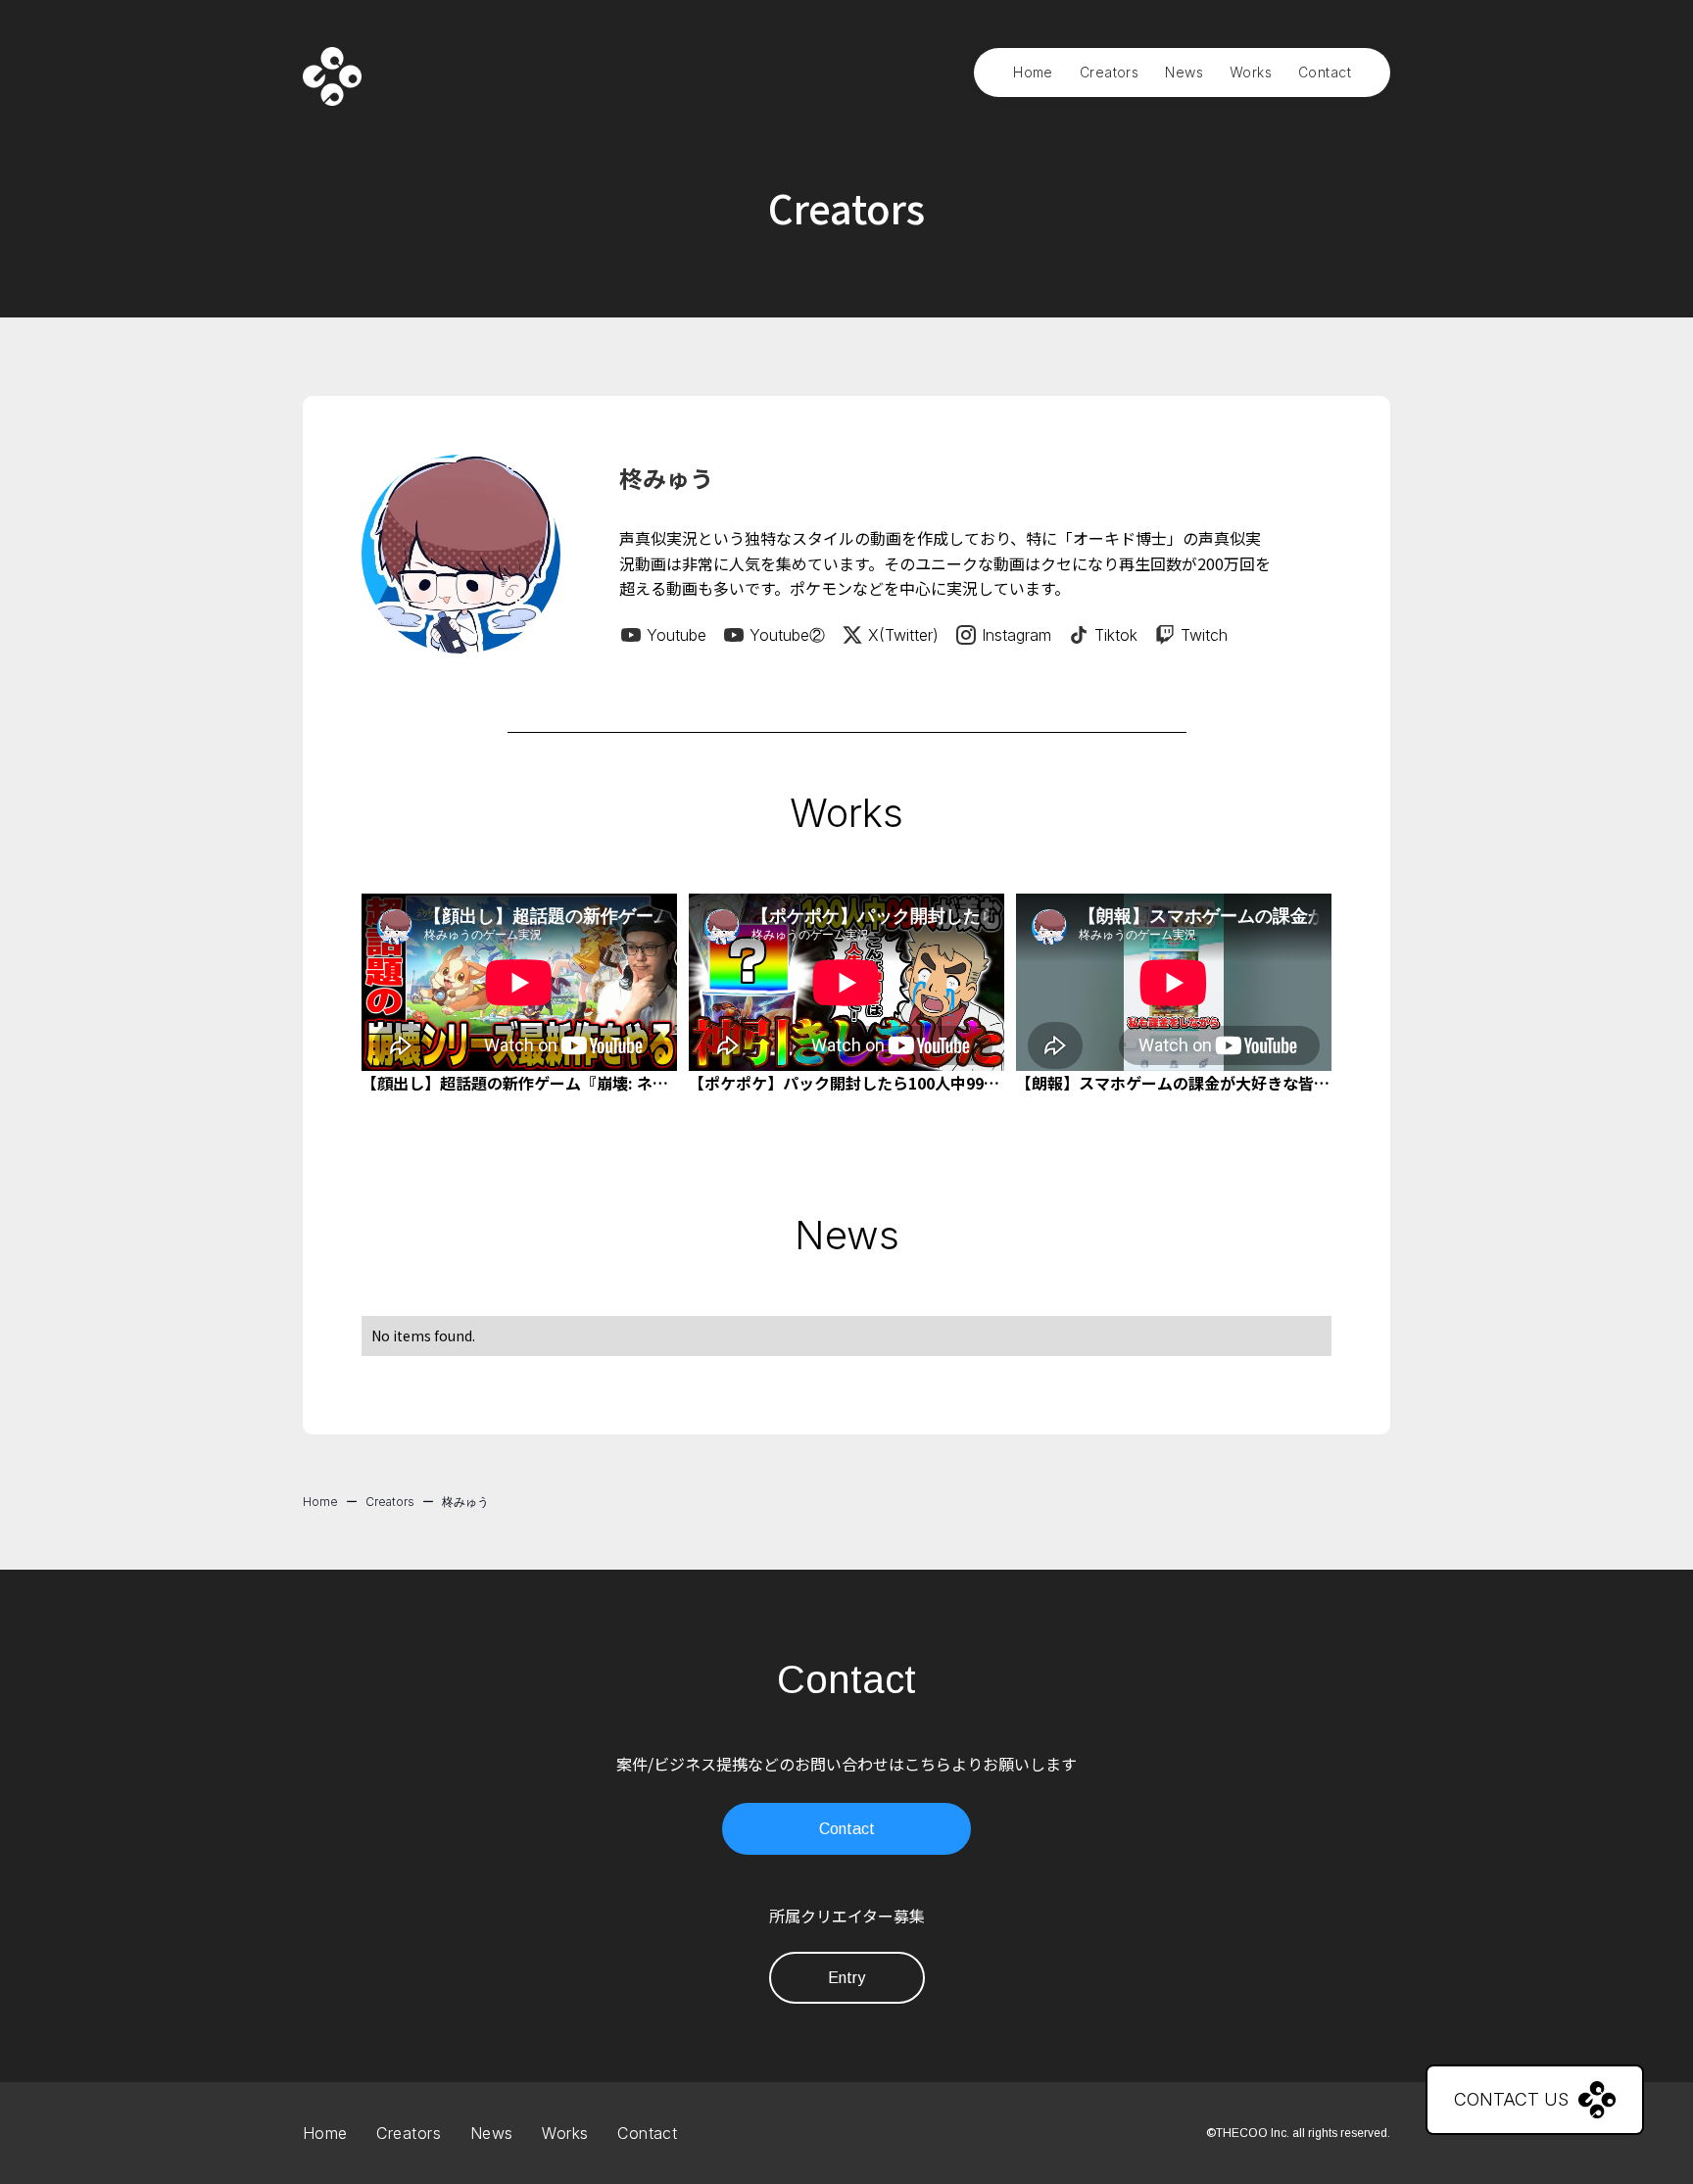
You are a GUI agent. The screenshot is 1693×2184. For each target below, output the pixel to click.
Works (1251, 72)
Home (1033, 72)
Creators (1109, 72)
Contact (1325, 72)
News (1184, 72)
